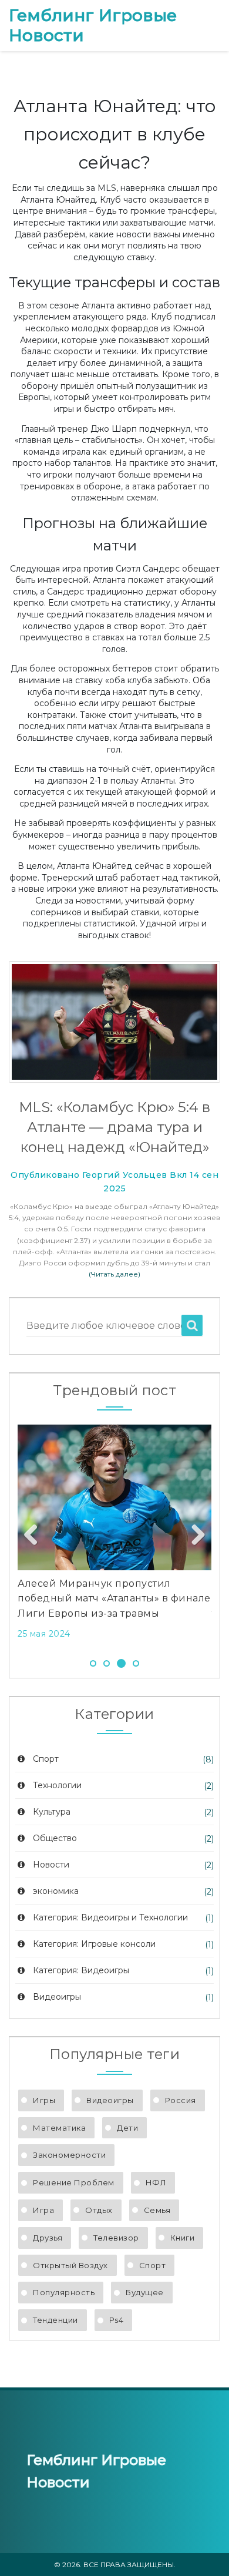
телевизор (116, 2238)
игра (43, 2210)
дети (127, 2128)
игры (44, 2100)
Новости (51, 1865)
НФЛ (156, 2182)
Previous (35, 1536)
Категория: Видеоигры (81, 1970)
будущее (145, 2292)
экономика (56, 1891)
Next (194, 1536)
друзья (48, 2238)
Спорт (46, 1759)
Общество (55, 1838)
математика (59, 2128)
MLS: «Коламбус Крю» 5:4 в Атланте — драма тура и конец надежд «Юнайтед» (114, 1127)
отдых (99, 2210)
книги (183, 2238)
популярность (64, 2292)
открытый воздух (70, 2265)
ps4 (117, 2320)
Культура (52, 1812)
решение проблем (74, 2182)
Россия (181, 2100)
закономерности (69, 2155)
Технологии (57, 1785)
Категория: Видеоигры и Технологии (110, 1917)
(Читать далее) (114, 1274)
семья (157, 2210)
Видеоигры (57, 1997)
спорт (153, 2265)
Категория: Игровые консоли (94, 1944)
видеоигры (110, 2100)
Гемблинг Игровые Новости (93, 26)
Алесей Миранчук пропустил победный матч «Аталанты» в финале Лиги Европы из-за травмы (114, 1598)
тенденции (55, 2320)
